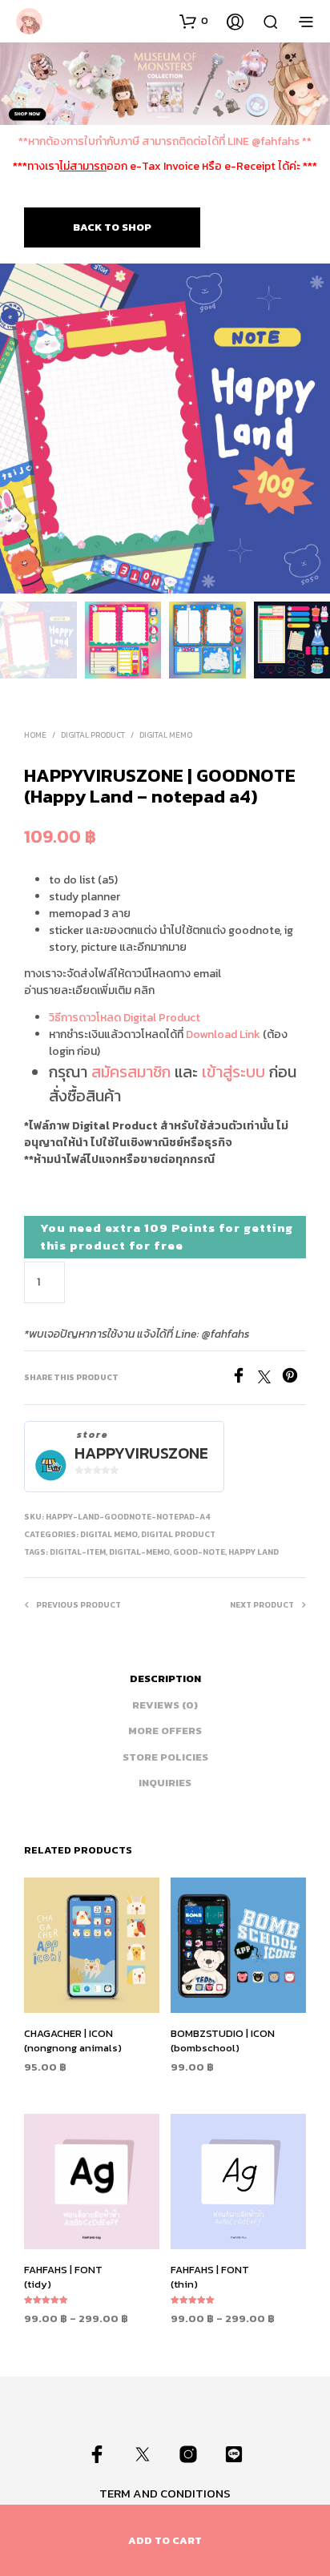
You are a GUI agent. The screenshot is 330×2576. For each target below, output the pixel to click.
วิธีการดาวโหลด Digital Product (125, 1018)
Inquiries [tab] (165, 1783)
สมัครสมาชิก (131, 1072)
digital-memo (139, 1552)
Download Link (223, 1034)
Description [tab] (165, 1678)
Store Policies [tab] (165, 1757)
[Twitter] (270, 1379)
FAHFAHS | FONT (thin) (210, 2277)
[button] (194, 21)
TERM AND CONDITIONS (165, 2493)
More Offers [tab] (165, 1731)
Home (35, 735)
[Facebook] (244, 1379)
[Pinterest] (294, 1379)
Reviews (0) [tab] (165, 1705)
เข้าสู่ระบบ (233, 1072)
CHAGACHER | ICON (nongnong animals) (73, 2041)
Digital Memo (166, 735)
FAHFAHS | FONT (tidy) (63, 2277)
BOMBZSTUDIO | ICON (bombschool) (223, 2041)
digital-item (78, 1552)
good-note (199, 1552)
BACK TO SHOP (112, 227)
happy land (254, 1552)
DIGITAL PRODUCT (93, 735)
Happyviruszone (141, 1453)
